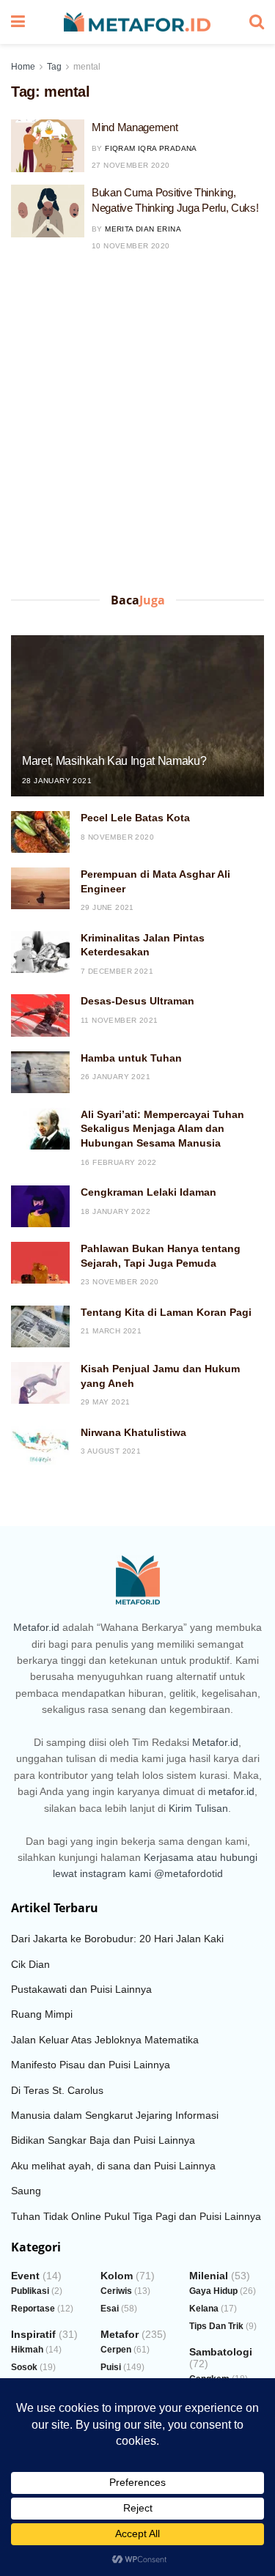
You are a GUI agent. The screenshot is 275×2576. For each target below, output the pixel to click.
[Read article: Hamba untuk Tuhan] (40, 1072)
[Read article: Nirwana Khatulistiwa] (40, 1447)
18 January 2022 (115, 1211)
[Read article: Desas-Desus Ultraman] (40, 1015)
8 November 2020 (117, 837)
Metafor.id (36, 1627)
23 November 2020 (120, 1282)
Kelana (204, 2309)
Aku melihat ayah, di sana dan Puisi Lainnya (113, 2166)
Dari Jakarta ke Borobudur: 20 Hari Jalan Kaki (117, 1939)
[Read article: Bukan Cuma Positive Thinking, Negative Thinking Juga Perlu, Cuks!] (48, 211)
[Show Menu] (18, 22)
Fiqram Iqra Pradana (151, 148)
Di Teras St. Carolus (57, 2090)
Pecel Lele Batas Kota (135, 818)
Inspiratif (33, 2334)
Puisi (111, 2367)
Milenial (209, 2276)
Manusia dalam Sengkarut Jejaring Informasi (115, 2115)
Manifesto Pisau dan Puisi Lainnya (91, 2065)
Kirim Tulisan (198, 1808)
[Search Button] (257, 22)
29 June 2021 (107, 907)
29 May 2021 (105, 1402)
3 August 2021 (111, 1451)
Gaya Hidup (213, 2291)
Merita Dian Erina (143, 229)
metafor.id (231, 1791)
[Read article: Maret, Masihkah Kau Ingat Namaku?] (137, 726)
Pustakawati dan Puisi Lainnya (81, 1989)
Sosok (24, 2367)
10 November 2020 (131, 246)
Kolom (117, 2276)
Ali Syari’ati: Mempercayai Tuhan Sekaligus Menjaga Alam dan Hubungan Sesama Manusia (162, 1129)
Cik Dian (30, 1964)
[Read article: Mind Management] (48, 146)
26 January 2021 (115, 1077)
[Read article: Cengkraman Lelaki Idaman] (40, 1206)
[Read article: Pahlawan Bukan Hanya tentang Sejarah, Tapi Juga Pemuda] (40, 1263)
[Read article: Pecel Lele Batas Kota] (40, 832)
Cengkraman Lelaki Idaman (148, 1192)
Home (23, 67)
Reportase (33, 2309)
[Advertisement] (137, 426)
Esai (110, 2309)
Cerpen (116, 2350)
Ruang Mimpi (42, 2014)
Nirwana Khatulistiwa (133, 1432)
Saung (26, 2191)
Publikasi (30, 2291)
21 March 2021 (111, 1331)
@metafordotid (188, 1873)
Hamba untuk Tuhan (131, 1058)
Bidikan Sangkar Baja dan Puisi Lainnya (103, 2140)
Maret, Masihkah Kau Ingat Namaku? (114, 761)
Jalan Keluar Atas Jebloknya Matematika (105, 2040)
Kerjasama (169, 1857)
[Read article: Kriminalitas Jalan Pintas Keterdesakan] (40, 952)
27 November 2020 (131, 165)
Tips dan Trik (216, 2326)
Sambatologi (221, 2352)
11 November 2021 (119, 1020)
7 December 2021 (117, 971)
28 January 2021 (57, 781)
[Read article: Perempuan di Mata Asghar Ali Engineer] (40, 888)
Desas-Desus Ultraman (137, 1001)
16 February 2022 (118, 1162)
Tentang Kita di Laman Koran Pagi (166, 1312)
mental (87, 67)
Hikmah (27, 2350)
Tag (54, 67)
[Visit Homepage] (137, 22)
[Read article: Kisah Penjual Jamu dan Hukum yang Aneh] (40, 1383)
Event (25, 2276)
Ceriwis (116, 2291)
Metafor (120, 2334)
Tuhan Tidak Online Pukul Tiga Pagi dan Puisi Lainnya (136, 2216)
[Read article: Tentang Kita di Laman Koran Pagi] (40, 1326)
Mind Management (135, 127)
